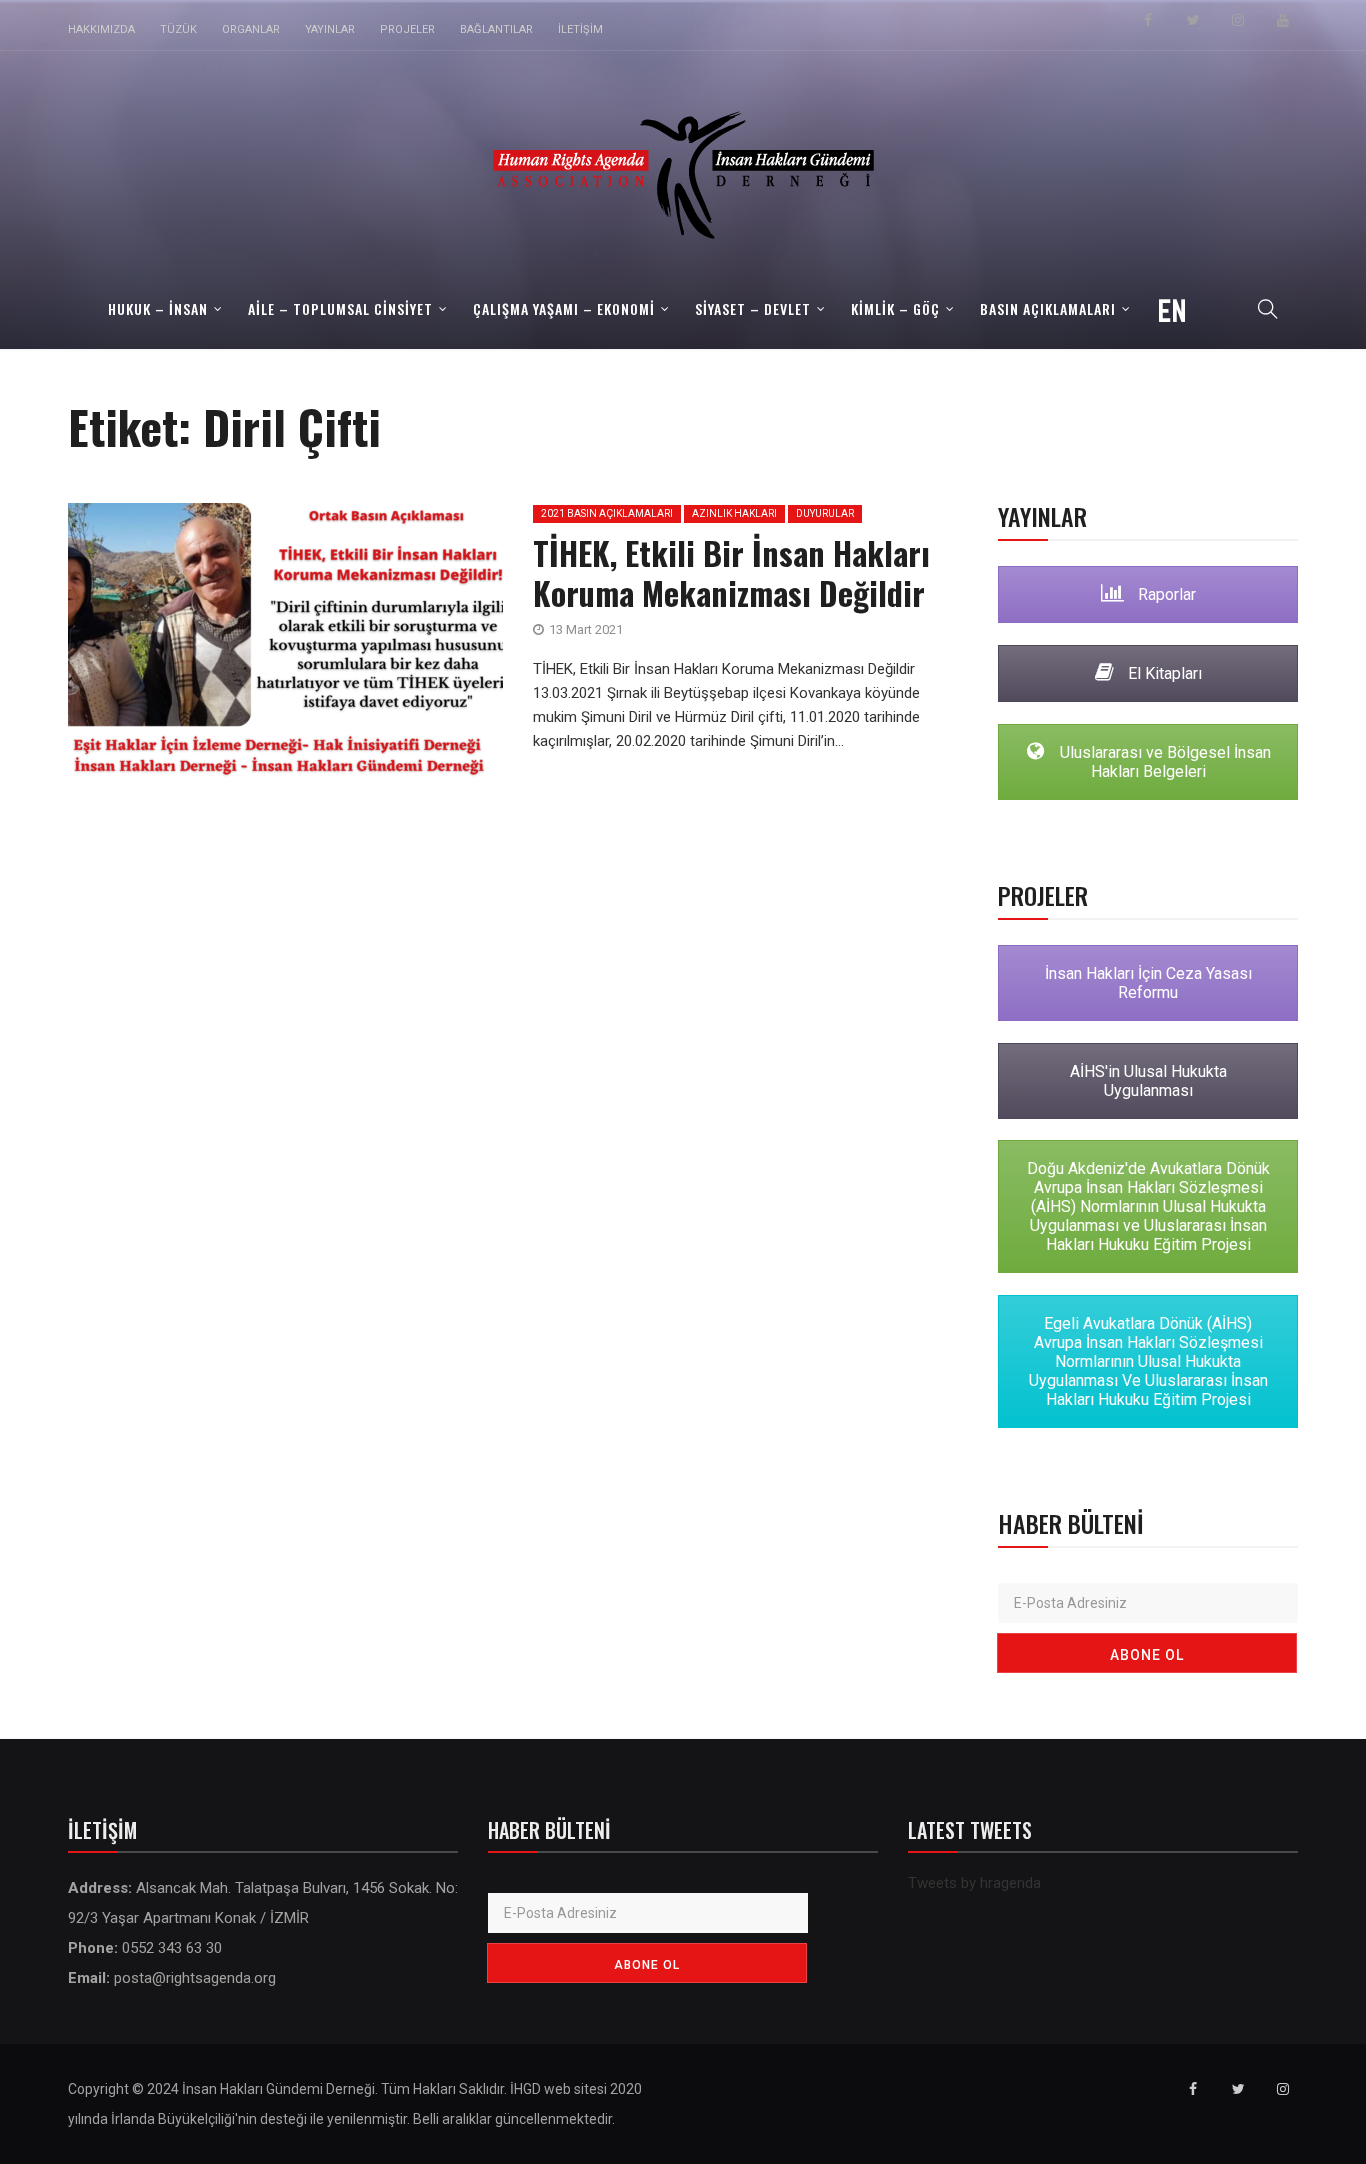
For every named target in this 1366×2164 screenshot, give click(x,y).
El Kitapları (1163, 673)
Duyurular (825, 513)
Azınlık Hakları (734, 513)
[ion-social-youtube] (1283, 20)
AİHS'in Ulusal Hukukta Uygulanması (1148, 1081)
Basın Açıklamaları (1048, 308)
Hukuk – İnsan (158, 308)
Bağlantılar (496, 29)
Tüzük (178, 29)
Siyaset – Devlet (753, 308)
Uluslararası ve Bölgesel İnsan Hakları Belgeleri (1163, 762)
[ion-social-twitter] (1193, 20)
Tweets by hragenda (974, 1883)
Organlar (251, 29)
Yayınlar (330, 29)
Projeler (407, 29)
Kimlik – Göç (895, 308)
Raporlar (1165, 594)
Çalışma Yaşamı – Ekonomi (564, 308)
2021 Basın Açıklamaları (607, 513)
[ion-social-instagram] (1238, 20)
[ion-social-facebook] (1148, 20)
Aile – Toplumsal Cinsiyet (340, 308)
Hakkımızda (101, 29)
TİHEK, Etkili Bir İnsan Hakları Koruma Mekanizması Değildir (731, 572)
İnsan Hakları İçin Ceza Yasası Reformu (1148, 983)
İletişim (580, 29)
